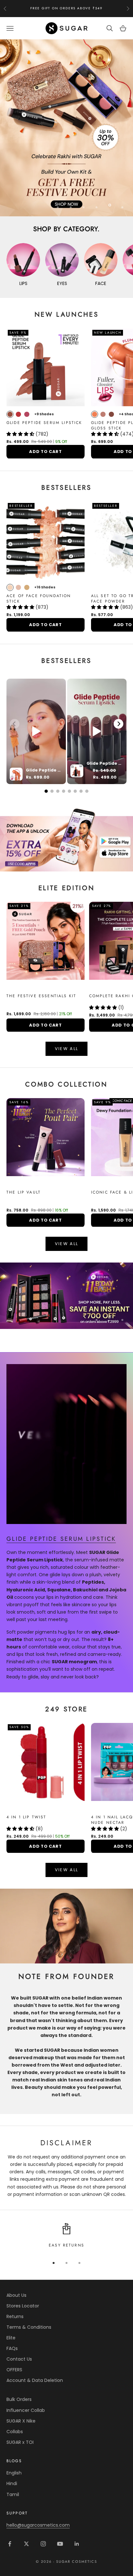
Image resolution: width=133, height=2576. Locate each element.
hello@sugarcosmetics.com (38, 2525)
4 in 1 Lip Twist (26, 1817)
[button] (21, 434)
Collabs (15, 2432)
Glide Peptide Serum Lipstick (44, 423)
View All (67, 1049)
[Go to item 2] (66, 1296)
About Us (16, 2295)
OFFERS (14, 2370)
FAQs (12, 2348)
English (14, 2473)
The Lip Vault (24, 1193)
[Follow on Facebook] (10, 2544)
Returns (15, 2316)
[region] (66, 128)
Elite (11, 2338)
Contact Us (19, 2359)
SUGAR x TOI (20, 2442)
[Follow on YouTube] (60, 2544)
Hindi (12, 2484)
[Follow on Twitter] (26, 2544)
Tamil (13, 2494)
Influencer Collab (26, 2410)
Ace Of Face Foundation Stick (39, 599)
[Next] (118, 724)
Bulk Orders (19, 2400)
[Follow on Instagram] (43, 2544)
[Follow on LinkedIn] (77, 2544)
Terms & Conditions (29, 2327)
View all (67, 1244)
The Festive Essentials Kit (41, 996)
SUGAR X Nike (21, 2421)
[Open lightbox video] (36, 731)
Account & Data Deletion (35, 2381)
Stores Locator (23, 2306)
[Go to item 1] (66, 838)
